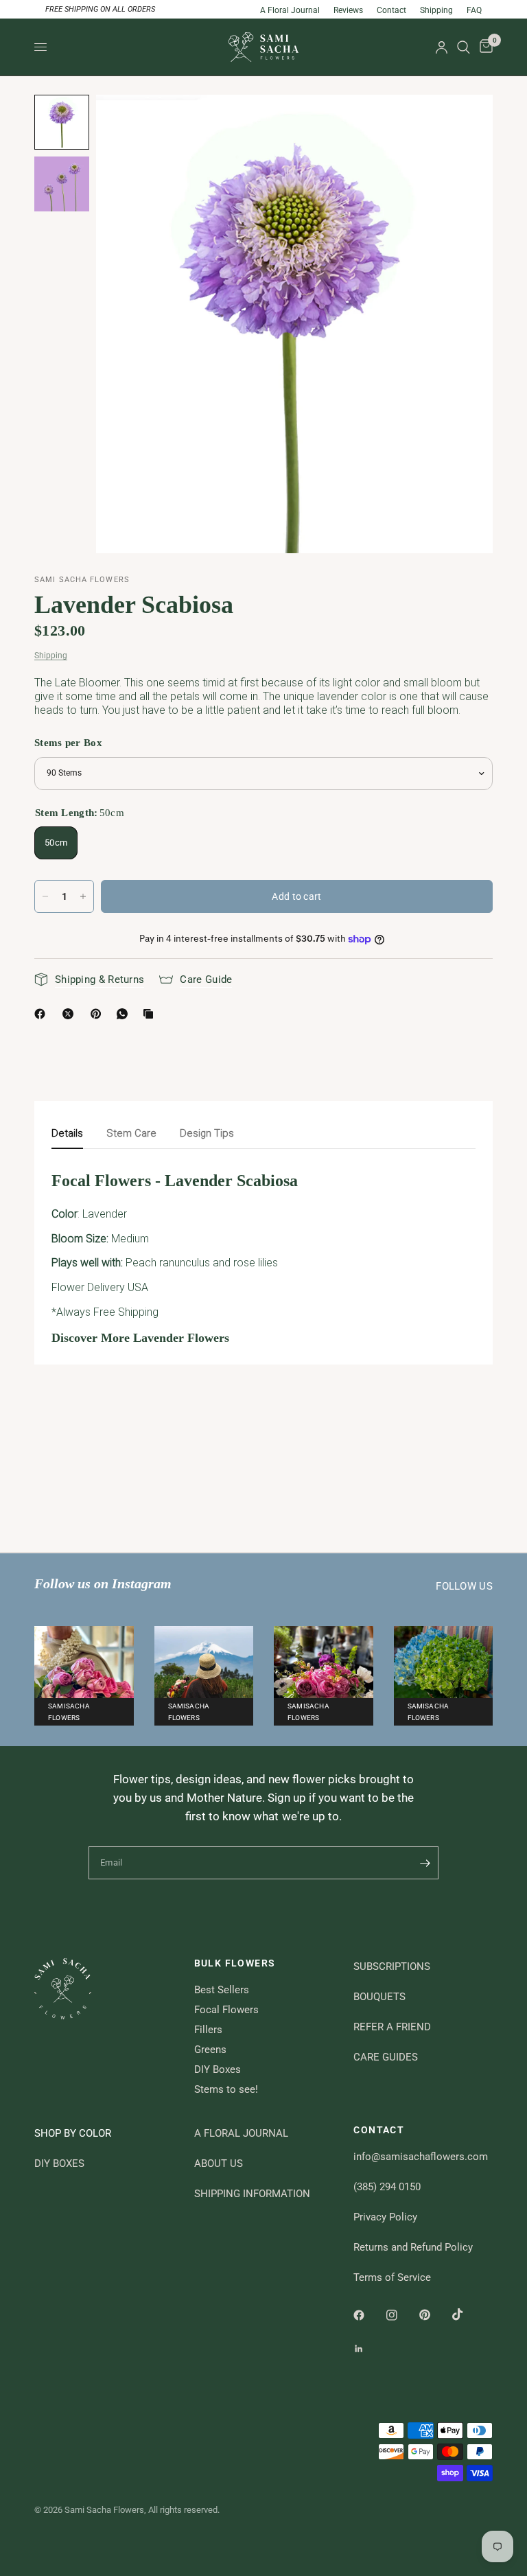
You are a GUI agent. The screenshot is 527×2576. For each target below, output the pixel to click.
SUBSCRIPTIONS (392, 1966)
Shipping (436, 10)
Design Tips (207, 1133)
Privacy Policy (385, 2217)
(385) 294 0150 (387, 2187)
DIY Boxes (218, 2069)
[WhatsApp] (125, 1014)
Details (67, 1133)
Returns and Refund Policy (413, 2247)
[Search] (464, 47)
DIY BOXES (59, 2163)
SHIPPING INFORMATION (252, 2194)
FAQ (474, 10)
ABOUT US (219, 2163)
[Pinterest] (99, 1014)
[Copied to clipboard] (151, 1014)
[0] (484, 47)
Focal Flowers (226, 2010)
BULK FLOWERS (235, 1963)
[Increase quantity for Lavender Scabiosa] (83, 896)
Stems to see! (226, 2089)
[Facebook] (43, 1014)
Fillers (208, 2030)
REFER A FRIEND (392, 2027)
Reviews (348, 10)
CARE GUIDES (386, 2057)
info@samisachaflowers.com (421, 2157)
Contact (391, 10)
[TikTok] (467, 2314)
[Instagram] (401, 2315)
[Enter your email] (425, 1863)
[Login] (442, 47)
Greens (210, 2050)
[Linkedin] (368, 2349)
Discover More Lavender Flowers (140, 1338)
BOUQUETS (379, 1997)
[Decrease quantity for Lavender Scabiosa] (45, 896)
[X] (71, 1014)
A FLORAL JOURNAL (241, 2133)
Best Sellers (222, 1990)
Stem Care (131, 1133)
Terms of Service (392, 2277)
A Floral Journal (290, 10)
